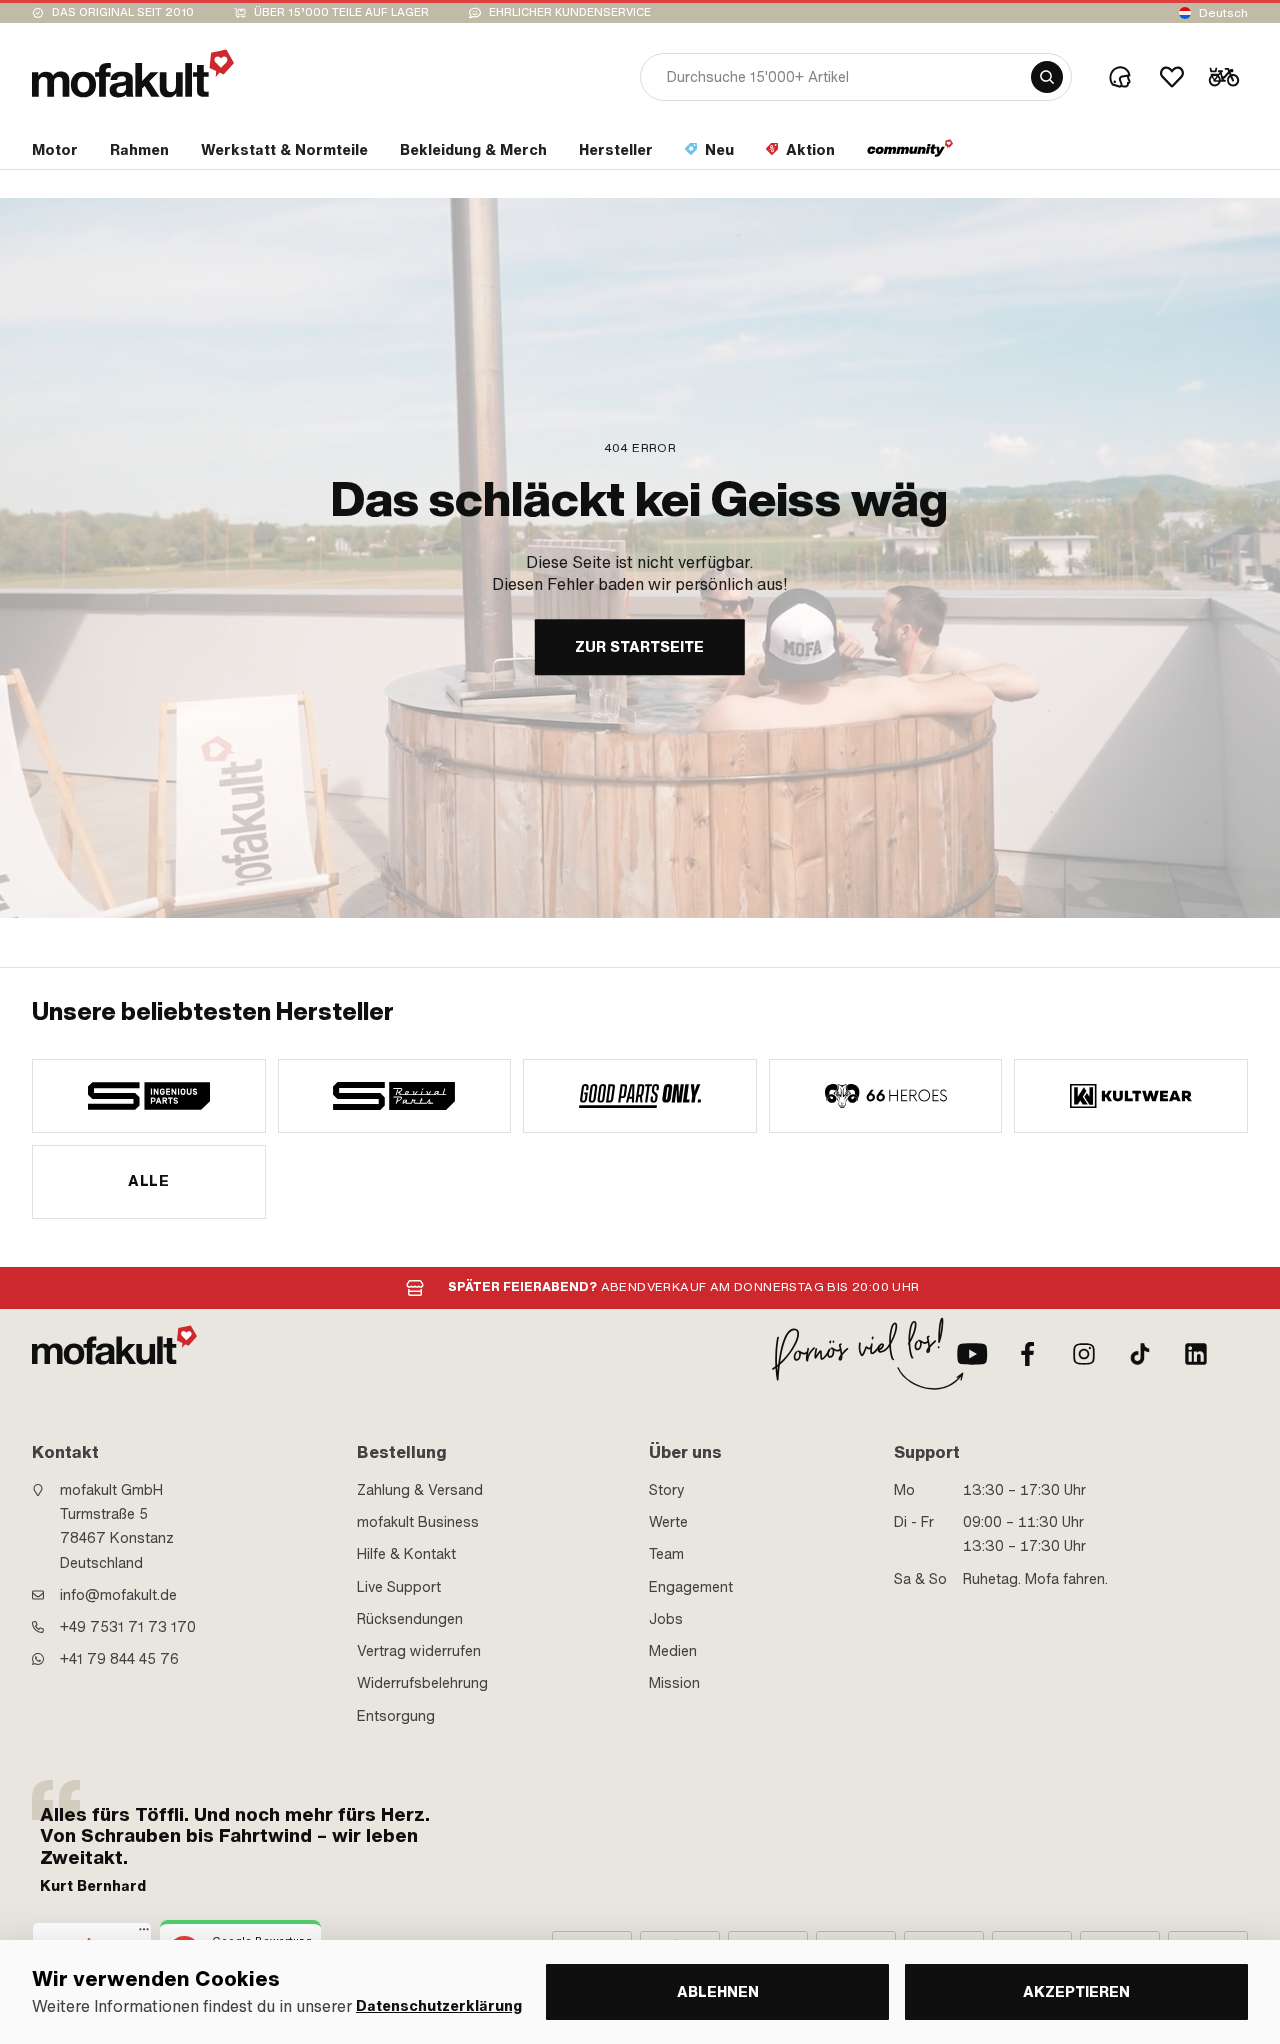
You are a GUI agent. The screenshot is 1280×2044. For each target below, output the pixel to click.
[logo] (133, 73)
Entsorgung (396, 1716)
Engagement (691, 1587)
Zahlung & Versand (420, 1490)
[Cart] (1224, 77)
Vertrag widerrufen (419, 1651)
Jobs (666, 1619)
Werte (668, 1522)
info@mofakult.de (118, 1595)
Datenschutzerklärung (439, 2006)
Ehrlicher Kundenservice (570, 12)
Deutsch (1223, 13)
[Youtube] (972, 1354)
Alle (148, 1181)
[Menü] (144, 1934)
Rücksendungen (410, 1619)
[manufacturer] (149, 1096)
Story (667, 1490)
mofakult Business (418, 1522)
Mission (674, 1683)
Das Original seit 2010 (123, 12)
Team (666, 1554)
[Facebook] (1028, 1354)
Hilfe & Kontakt (406, 1554)
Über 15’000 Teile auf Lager (341, 12)
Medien (673, 1651)
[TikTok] (1140, 1354)
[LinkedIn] (1196, 1354)
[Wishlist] (1172, 77)
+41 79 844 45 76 (119, 1659)
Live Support (399, 1587)
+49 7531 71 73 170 (128, 1627)
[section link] (910, 154)
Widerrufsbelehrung (422, 1683)
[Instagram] (1084, 1354)
